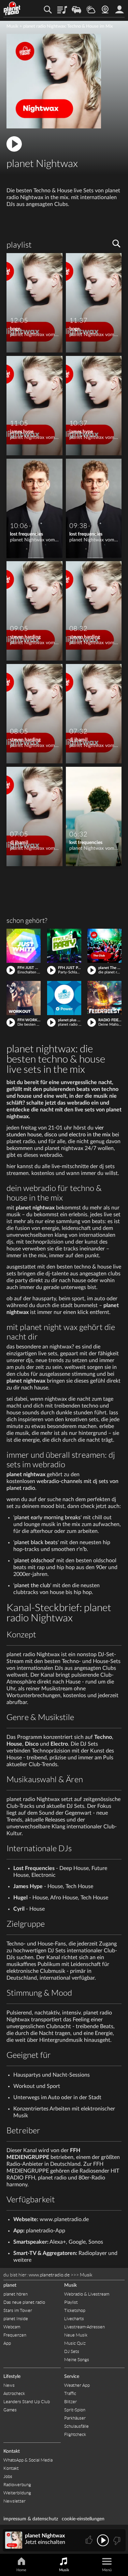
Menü (107, 2570)
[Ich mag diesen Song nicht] (116, 2540)
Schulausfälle (76, 2426)
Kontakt (12, 2451)
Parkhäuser (75, 2418)
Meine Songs (77, 2360)
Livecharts (74, 2319)
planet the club (32, 1585)
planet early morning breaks (47, 1518)
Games (10, 2410)
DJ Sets (72, 2351)
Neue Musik (76, 2335)
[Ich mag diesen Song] (90, 2540)
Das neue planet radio (24, 2302)
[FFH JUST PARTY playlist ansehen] (64, 946)
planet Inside (16, 2319)
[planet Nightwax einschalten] (54, 127)
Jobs (8, 2476)
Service (72, 2377)
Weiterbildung (17, 2493)
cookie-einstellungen (83, 2519)
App (7, 2343)
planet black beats (36, 1542)
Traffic (76, 7)
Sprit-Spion (75, 2410)
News (9, 2385)
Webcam (105, 7)
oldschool (42, 1561)
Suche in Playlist (116, 244)
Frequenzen (15, 2335)
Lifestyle (12, 2377)
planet (23, 1561)
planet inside (119, 7)
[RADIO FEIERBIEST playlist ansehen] (104, 998)
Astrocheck (14, 2393)
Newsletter (15, 2501)
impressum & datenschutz (31, 2519)
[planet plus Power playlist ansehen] (64, 998)
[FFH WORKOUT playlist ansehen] (24, 998)
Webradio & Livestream (87, 2294)
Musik (12, 26)
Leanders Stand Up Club (27, 2402)
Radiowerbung (17, 2485)
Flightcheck (75, 2434)
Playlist (62, 7)
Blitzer (70, 2402)
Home (21, 2570)
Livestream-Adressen (84, 2327)
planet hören (16, 2294)
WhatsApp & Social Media (28, 2460)
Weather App (77, 2385)
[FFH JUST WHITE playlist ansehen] (24, 946)
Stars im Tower (18, 2310)
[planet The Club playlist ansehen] (104, 946)
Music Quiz (75, 2343)
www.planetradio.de (49, 2275)
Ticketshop (75, 2310)
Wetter (91, 7)
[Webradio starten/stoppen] (103, 2540)
